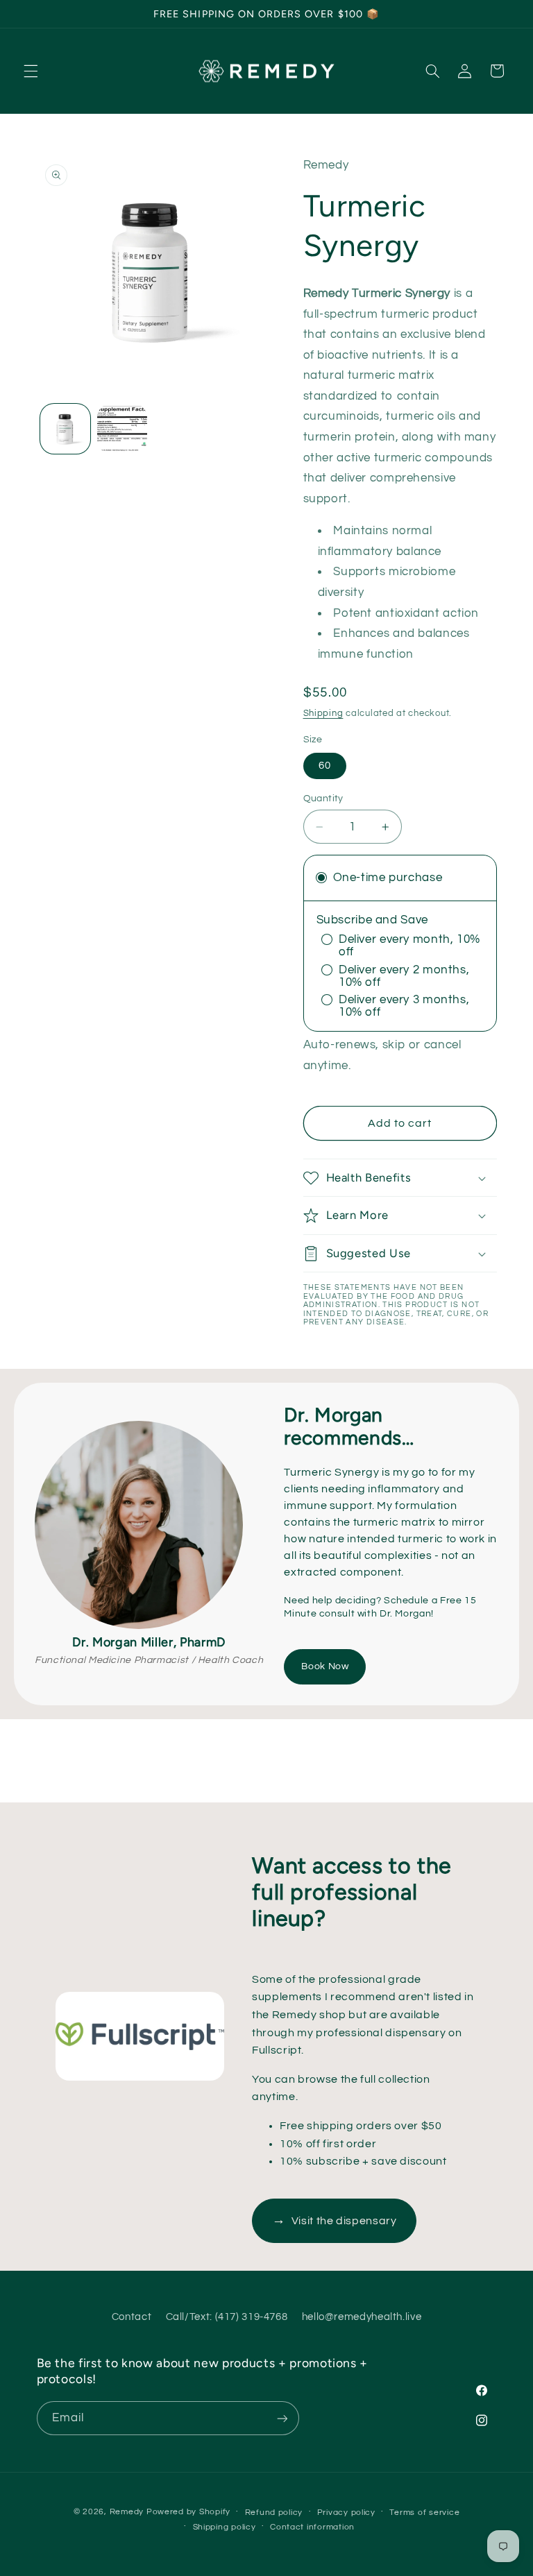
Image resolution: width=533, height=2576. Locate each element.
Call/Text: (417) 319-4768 (227, 2317)
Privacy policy (346, 2513)
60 (325, 766)
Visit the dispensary (334, 2220)
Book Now (325, 1666)
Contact (132, 2317)
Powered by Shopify (188, 2512)
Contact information (312, 2527)
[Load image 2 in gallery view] (122, 429)
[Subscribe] (282, 2418)
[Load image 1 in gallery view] (65, 429)
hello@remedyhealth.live (362, 2317)
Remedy (127, 2512)
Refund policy (274, 2513)
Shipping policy (225, 2527)
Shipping (323, 714)
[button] (31, 71)
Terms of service (424, 2513)
